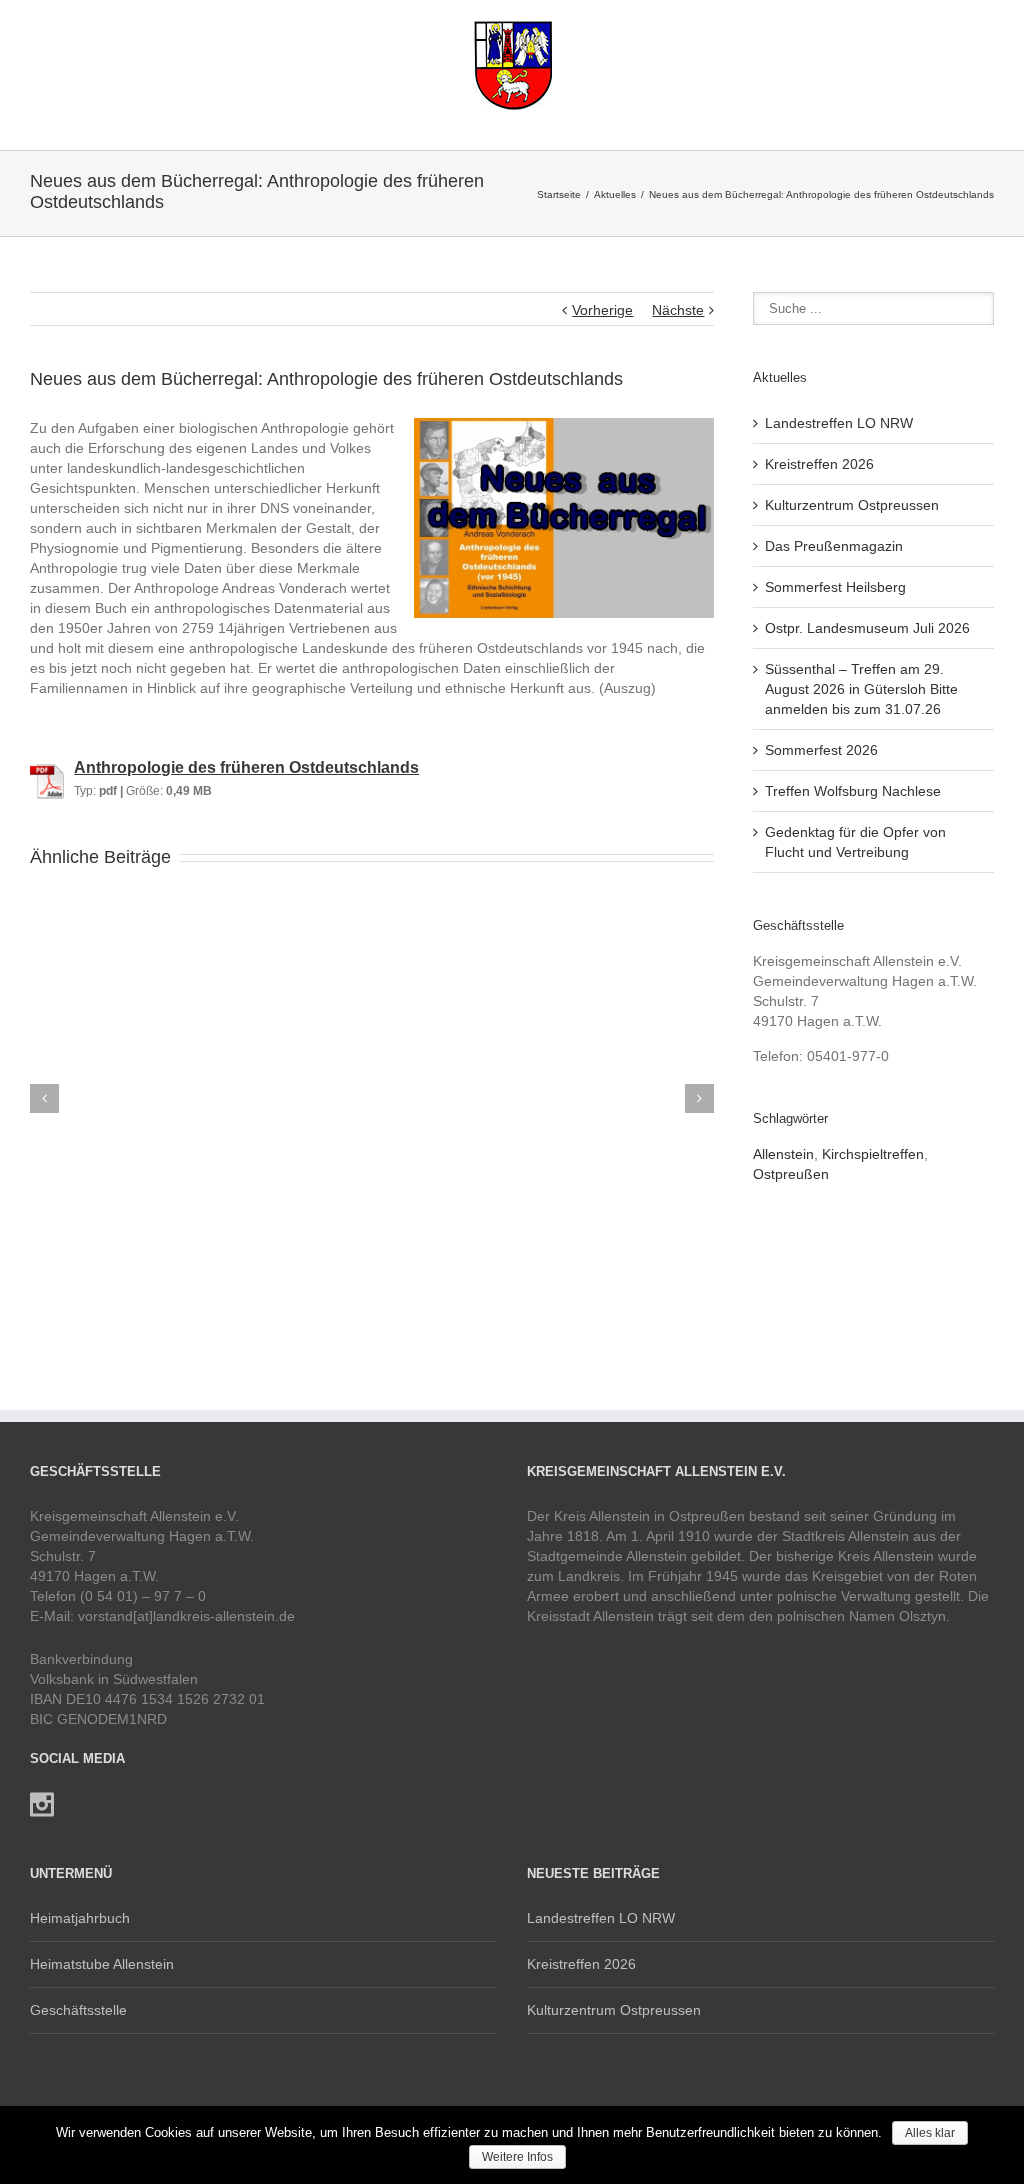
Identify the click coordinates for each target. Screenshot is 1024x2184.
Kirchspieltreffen (873, 1154)
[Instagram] (42, 1805)
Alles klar (930, 2133)
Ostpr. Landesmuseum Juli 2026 (867, 628)
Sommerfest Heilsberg (835, 587)
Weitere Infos (517, 2157)
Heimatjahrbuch (80, 1918)
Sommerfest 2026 (821, 750)
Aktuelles (615, 194)
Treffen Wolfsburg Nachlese (853, 791)
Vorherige (602, 310)
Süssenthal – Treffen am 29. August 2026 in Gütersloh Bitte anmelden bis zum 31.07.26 (861, 689)
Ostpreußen (791, 1174)
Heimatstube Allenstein (102, 1964)
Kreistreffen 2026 (819, 464)
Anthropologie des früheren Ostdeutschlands (246, 767)
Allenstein (783, 1154)
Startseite (559, 194)
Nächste (678, 310)
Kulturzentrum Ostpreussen (852, 505)
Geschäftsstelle (78, 2010)
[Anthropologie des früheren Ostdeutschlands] (47, 768)
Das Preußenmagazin (834, 546)
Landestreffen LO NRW (839, 423)
